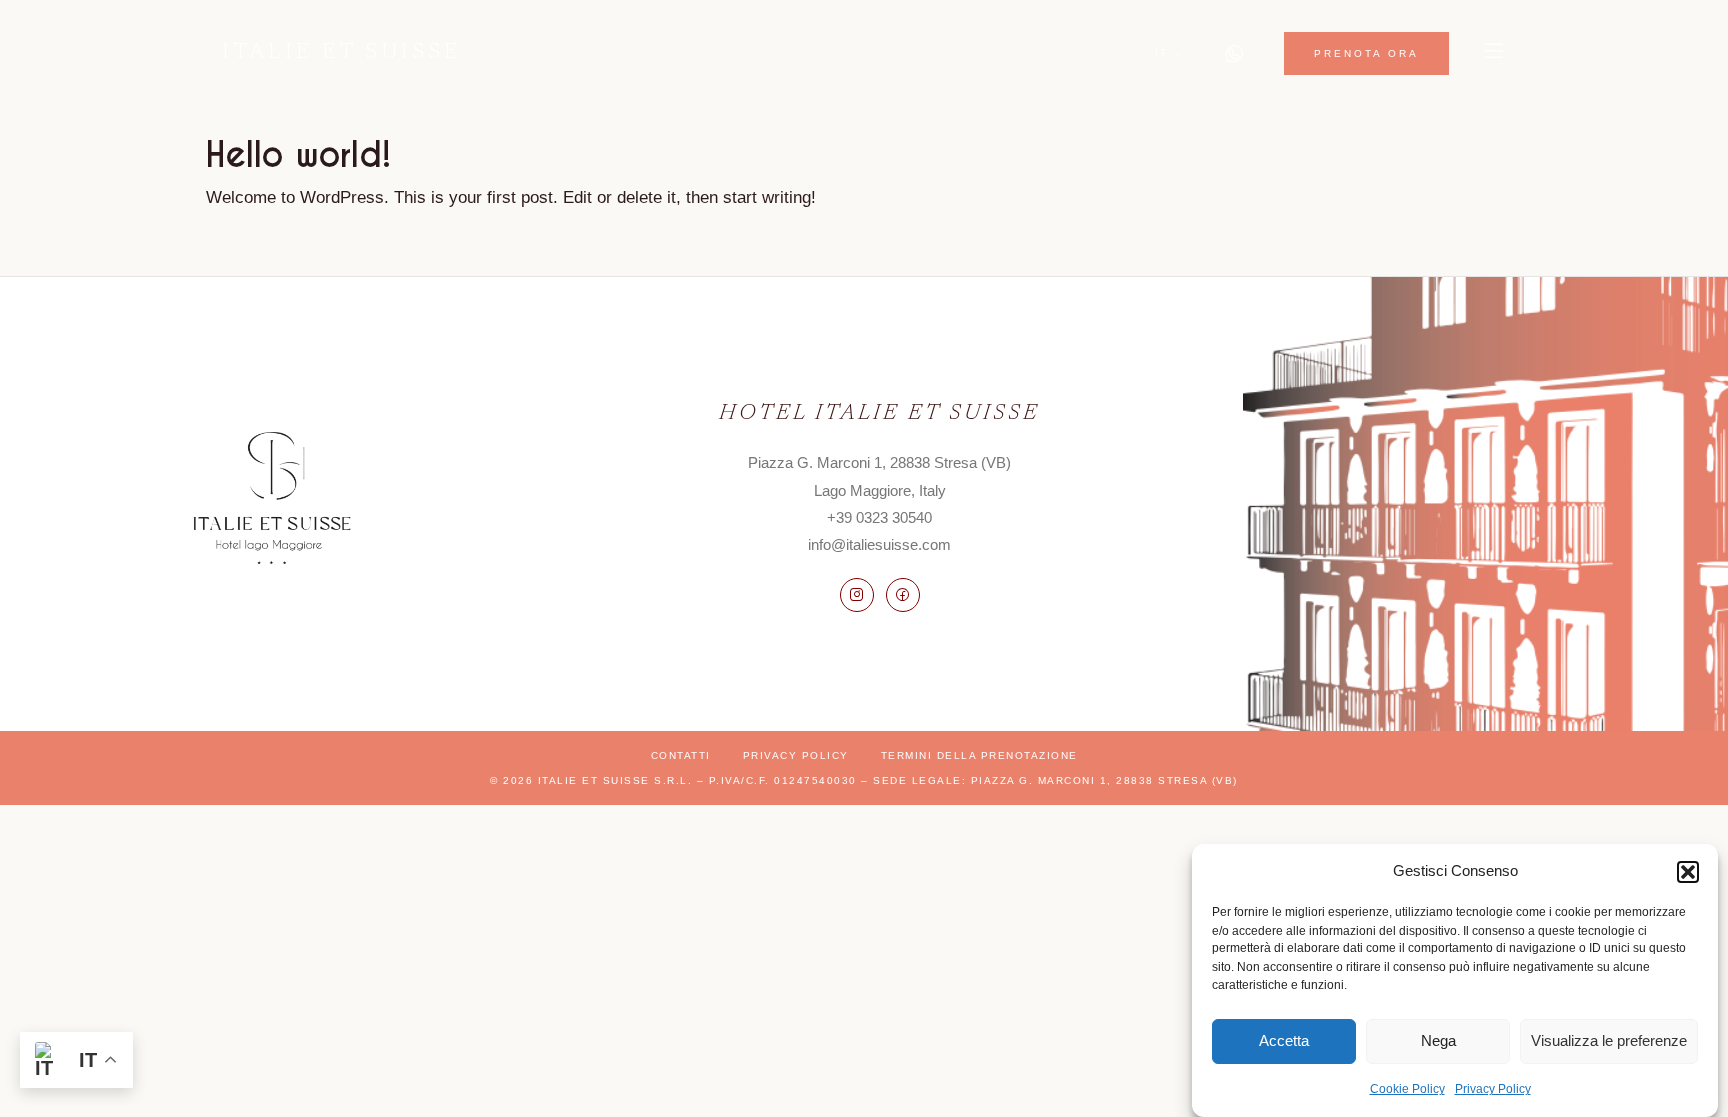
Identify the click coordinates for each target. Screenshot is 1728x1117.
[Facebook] (903, 595)
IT (1162, 53)
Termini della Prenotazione (979, 755)
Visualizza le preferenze (1609, 1040)
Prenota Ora (1366, 53)
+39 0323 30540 (879, 517)
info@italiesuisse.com (879, 544)
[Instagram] (857, 595)
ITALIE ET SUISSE (341, 53)
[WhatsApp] (1234, 54)
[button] (1688, 872)
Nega (1438, 1040)
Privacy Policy (1493, 1089)
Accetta (1284, 1040)
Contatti (681, 755)
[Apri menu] (1493, 53)
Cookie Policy (1407, 1089)
